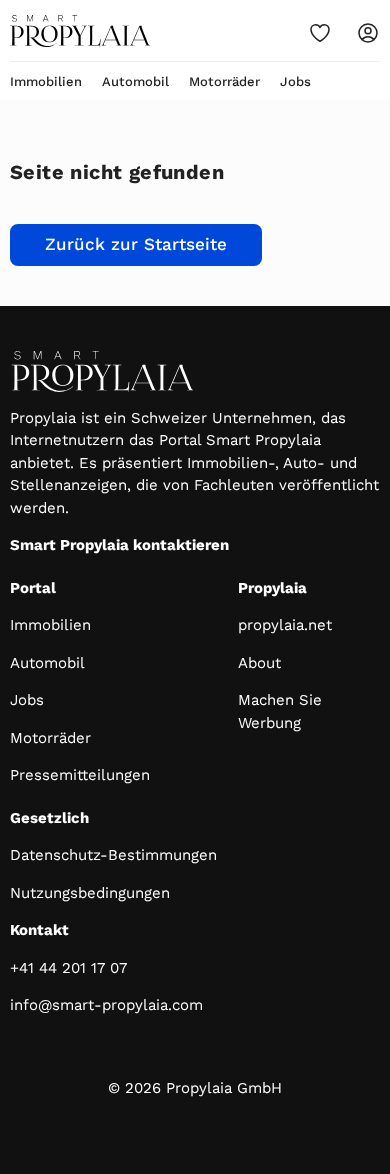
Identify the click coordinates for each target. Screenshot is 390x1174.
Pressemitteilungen (80, 775)
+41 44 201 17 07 (68, 968)
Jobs (295, 81)
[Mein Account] (368, 33)
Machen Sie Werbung (280, 711)
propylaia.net (285, 625)
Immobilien (46, 81)
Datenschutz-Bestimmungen (113, 855)
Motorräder (224, 81)
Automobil (135, 81)
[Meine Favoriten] (320, 33)
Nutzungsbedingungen (90, 893)
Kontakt (39, 930)
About (259, 663)
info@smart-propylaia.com (106, 1005)
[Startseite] (80, 31)
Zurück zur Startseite (136, 244)
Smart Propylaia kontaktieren (119, 545)
